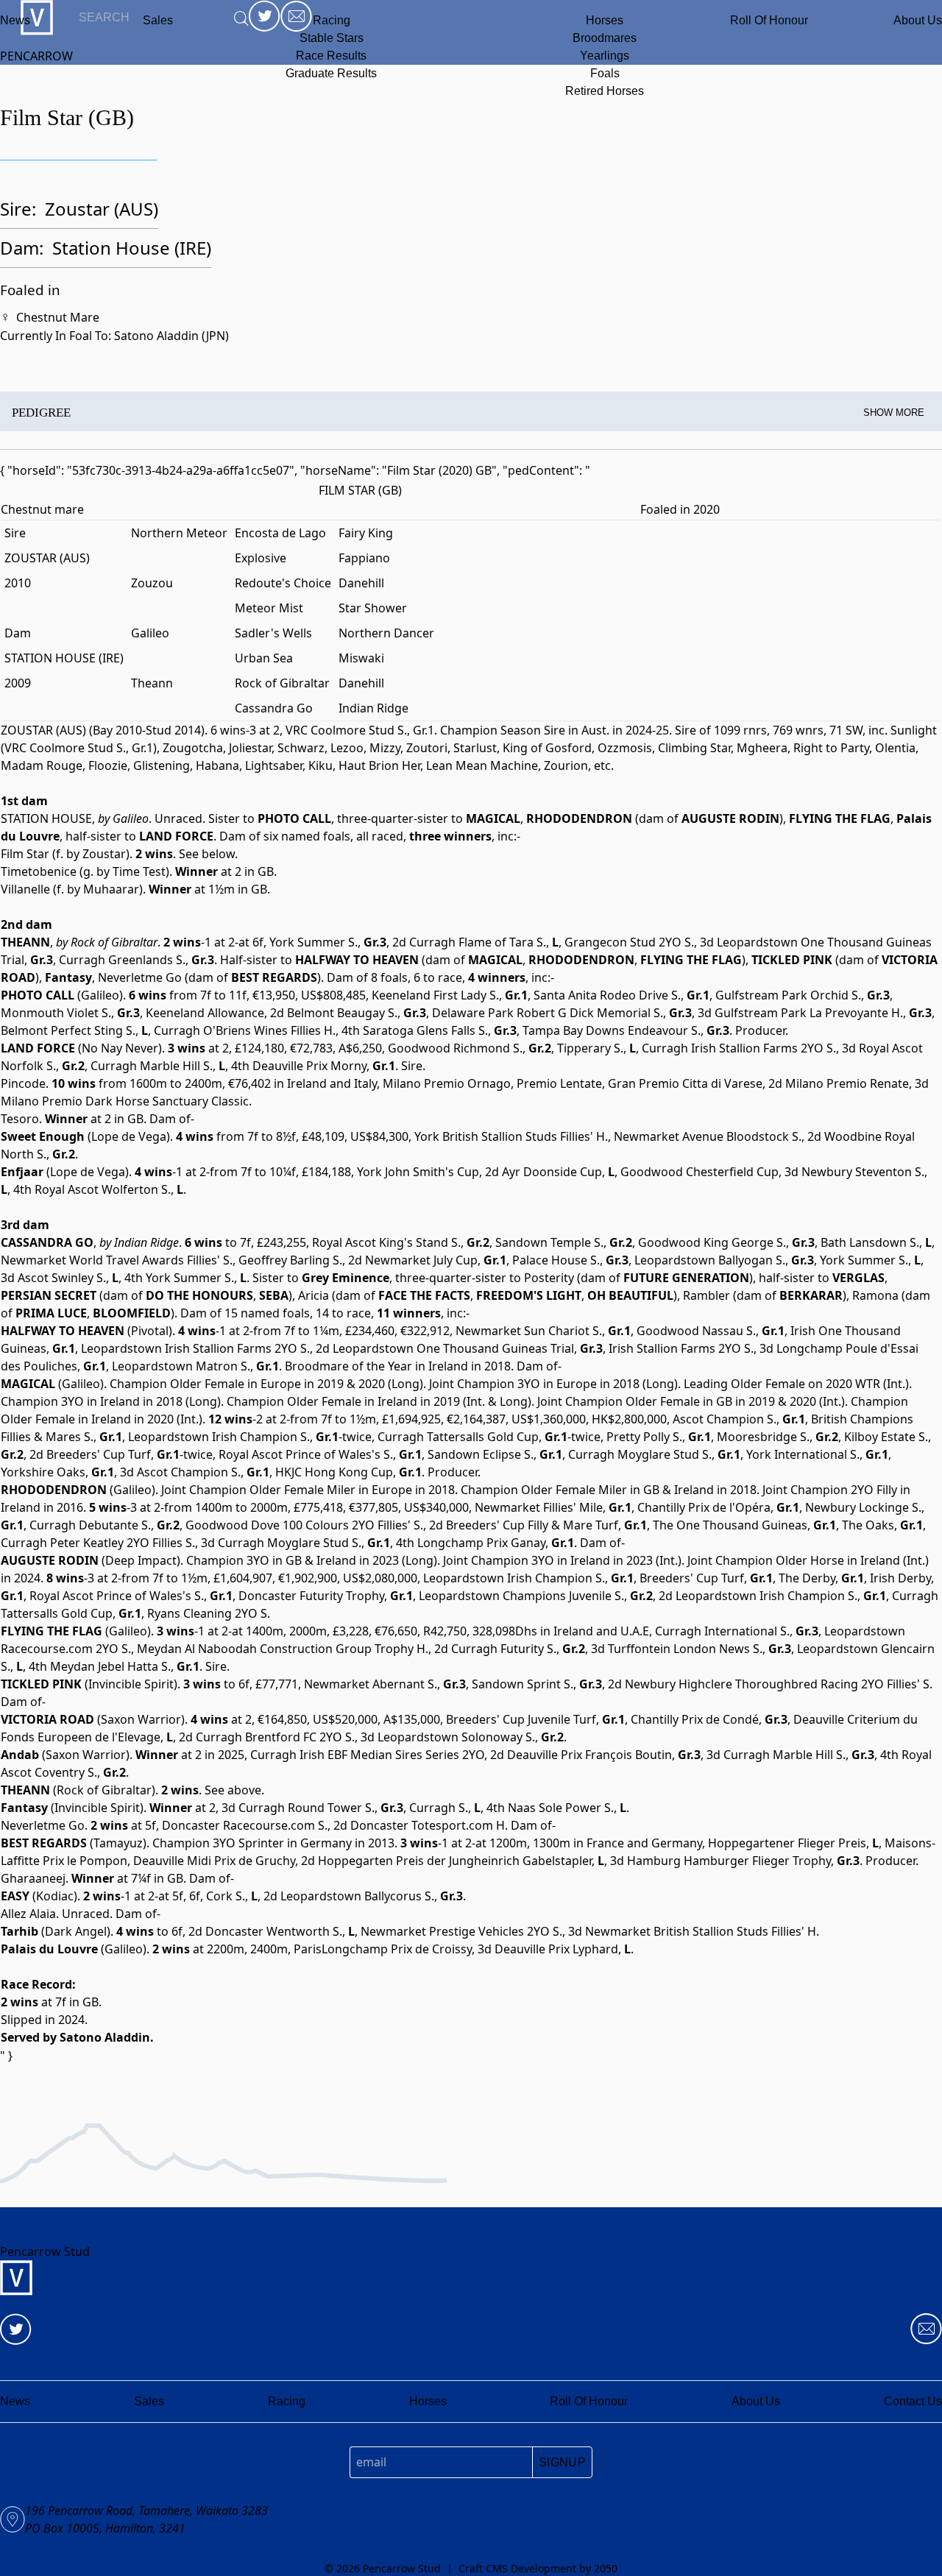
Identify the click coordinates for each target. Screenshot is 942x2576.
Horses (605, 20)
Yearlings (605, 56)
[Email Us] (926, 2329)
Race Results (331, 56)
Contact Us (913, 2401)
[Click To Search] (241, 18)
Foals (605, 73)
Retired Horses (605, 91)
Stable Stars (332, 38)
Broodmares (605, 38)
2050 (606, 2568)
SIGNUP (562, 2462)
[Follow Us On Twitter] (16, 2329)
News (15, 20)
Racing (332, 20)
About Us (918, 20)
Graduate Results (331, 73)
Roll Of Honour (769, 20)
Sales (149, 2401)
